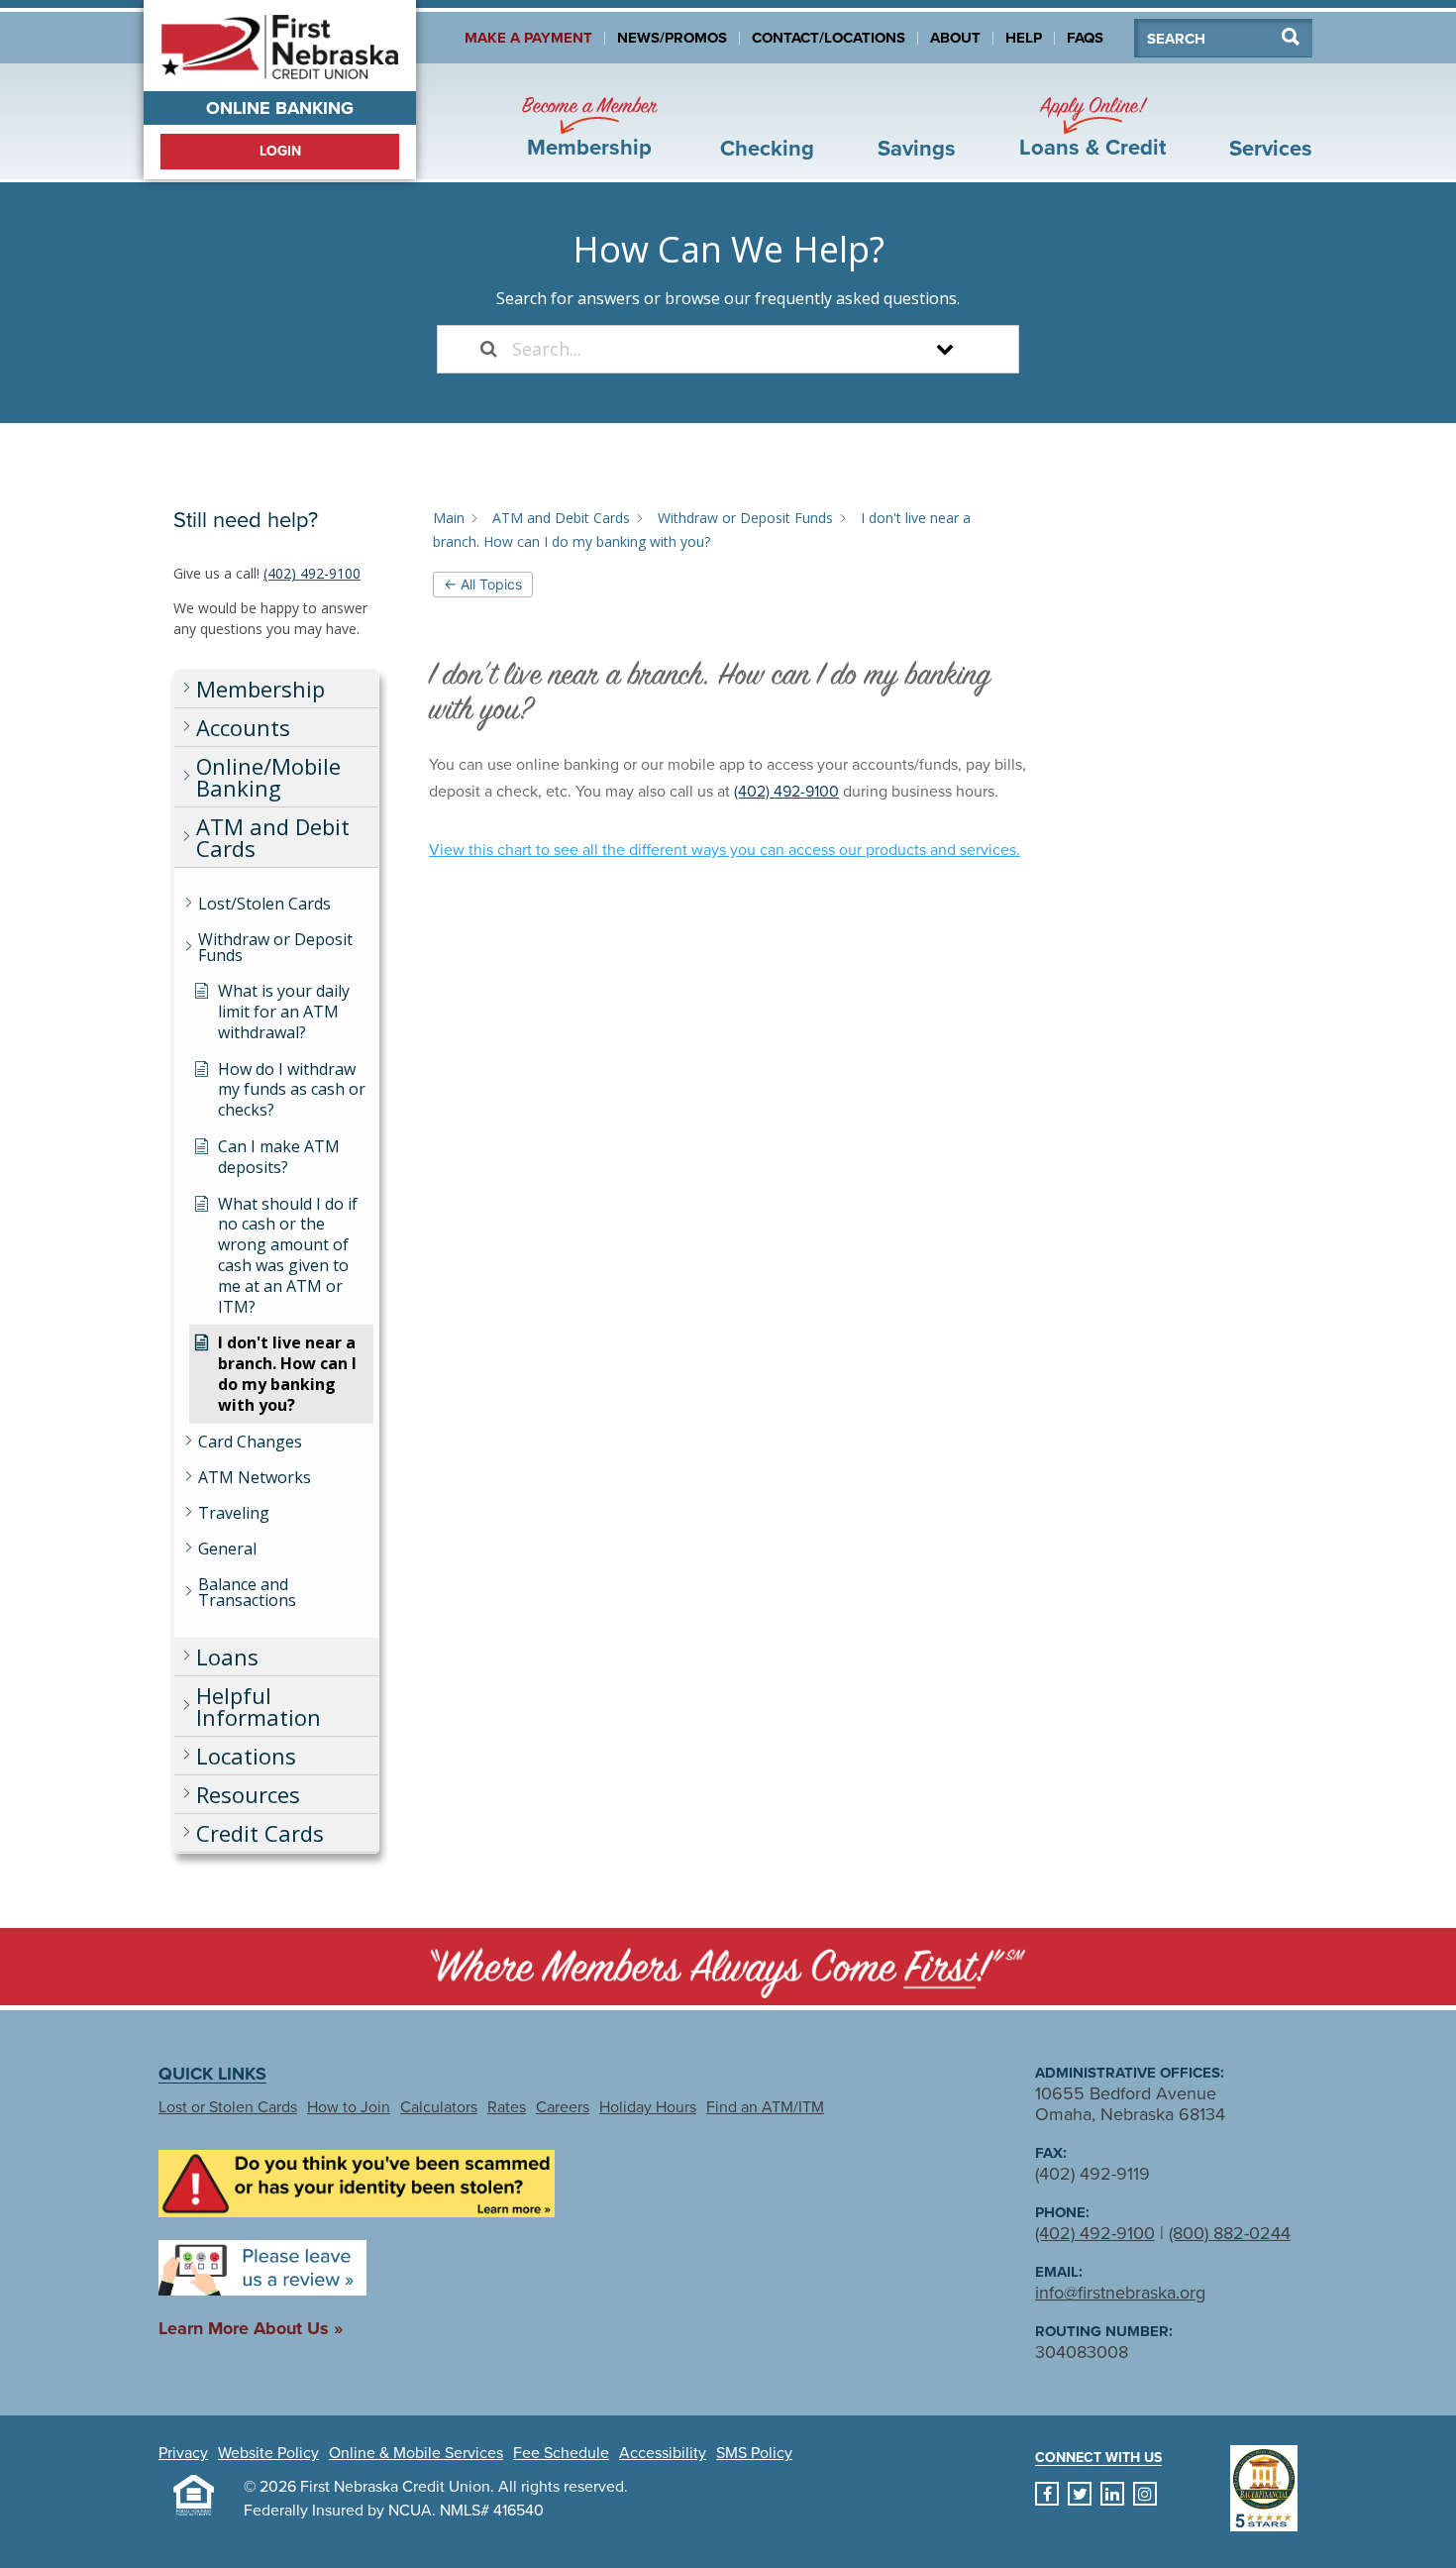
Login (280, 151)
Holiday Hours (648, 2107)
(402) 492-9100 (312, 573)
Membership (589, 127)
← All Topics (483, 584)
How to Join (349, 2107)
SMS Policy (754, 2453)
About (955, 38)
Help (1024, 38)
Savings (917, 149)
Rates (507, 2107)
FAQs (1085, 38)
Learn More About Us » (251, 2328)
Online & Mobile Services (416, 2453)
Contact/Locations (829, 38)
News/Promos (672, 38)
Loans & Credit (1092, 127)
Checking (767, 149)
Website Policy (268, 2453)
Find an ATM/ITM (765, 2107)
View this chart (725, 850)
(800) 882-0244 (1230, 2233)
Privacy (183, 2453)
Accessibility (663, 2453)
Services (1271, 149)
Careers (563, 2107)
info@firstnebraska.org (1120, 2293)
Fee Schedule (561, 2453)
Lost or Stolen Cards (228, 2107)
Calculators (439, 2107)
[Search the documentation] (489, 349)
